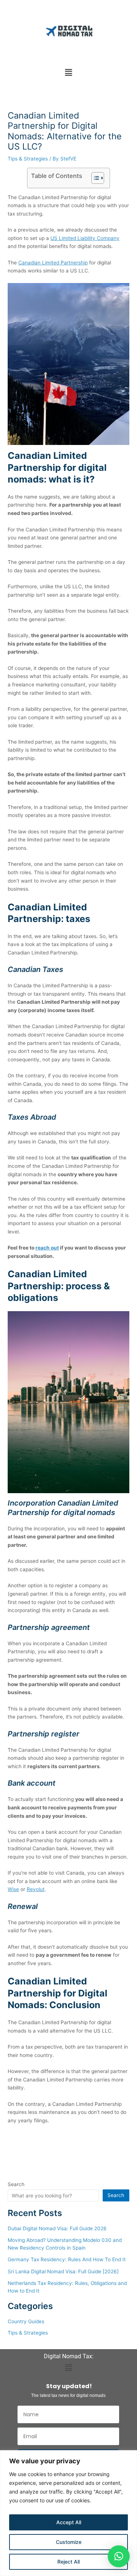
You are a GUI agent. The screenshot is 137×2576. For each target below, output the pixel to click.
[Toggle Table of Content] (94, 178)
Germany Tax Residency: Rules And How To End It (67, 2259)
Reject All (68, 2562)
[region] (68, 2513)
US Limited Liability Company (85, 238)
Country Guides (26, 2321)
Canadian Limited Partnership (53, 263)
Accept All (69, 2522)
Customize (69, 2542)
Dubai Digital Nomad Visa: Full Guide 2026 (57, 2228)
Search (16, 2184)
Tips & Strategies (28, 159)
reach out (47, 1248)
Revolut (36, 1889)
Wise (13, 1889)
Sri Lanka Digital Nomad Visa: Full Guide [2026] (63, 2271)
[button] (68, 72)
